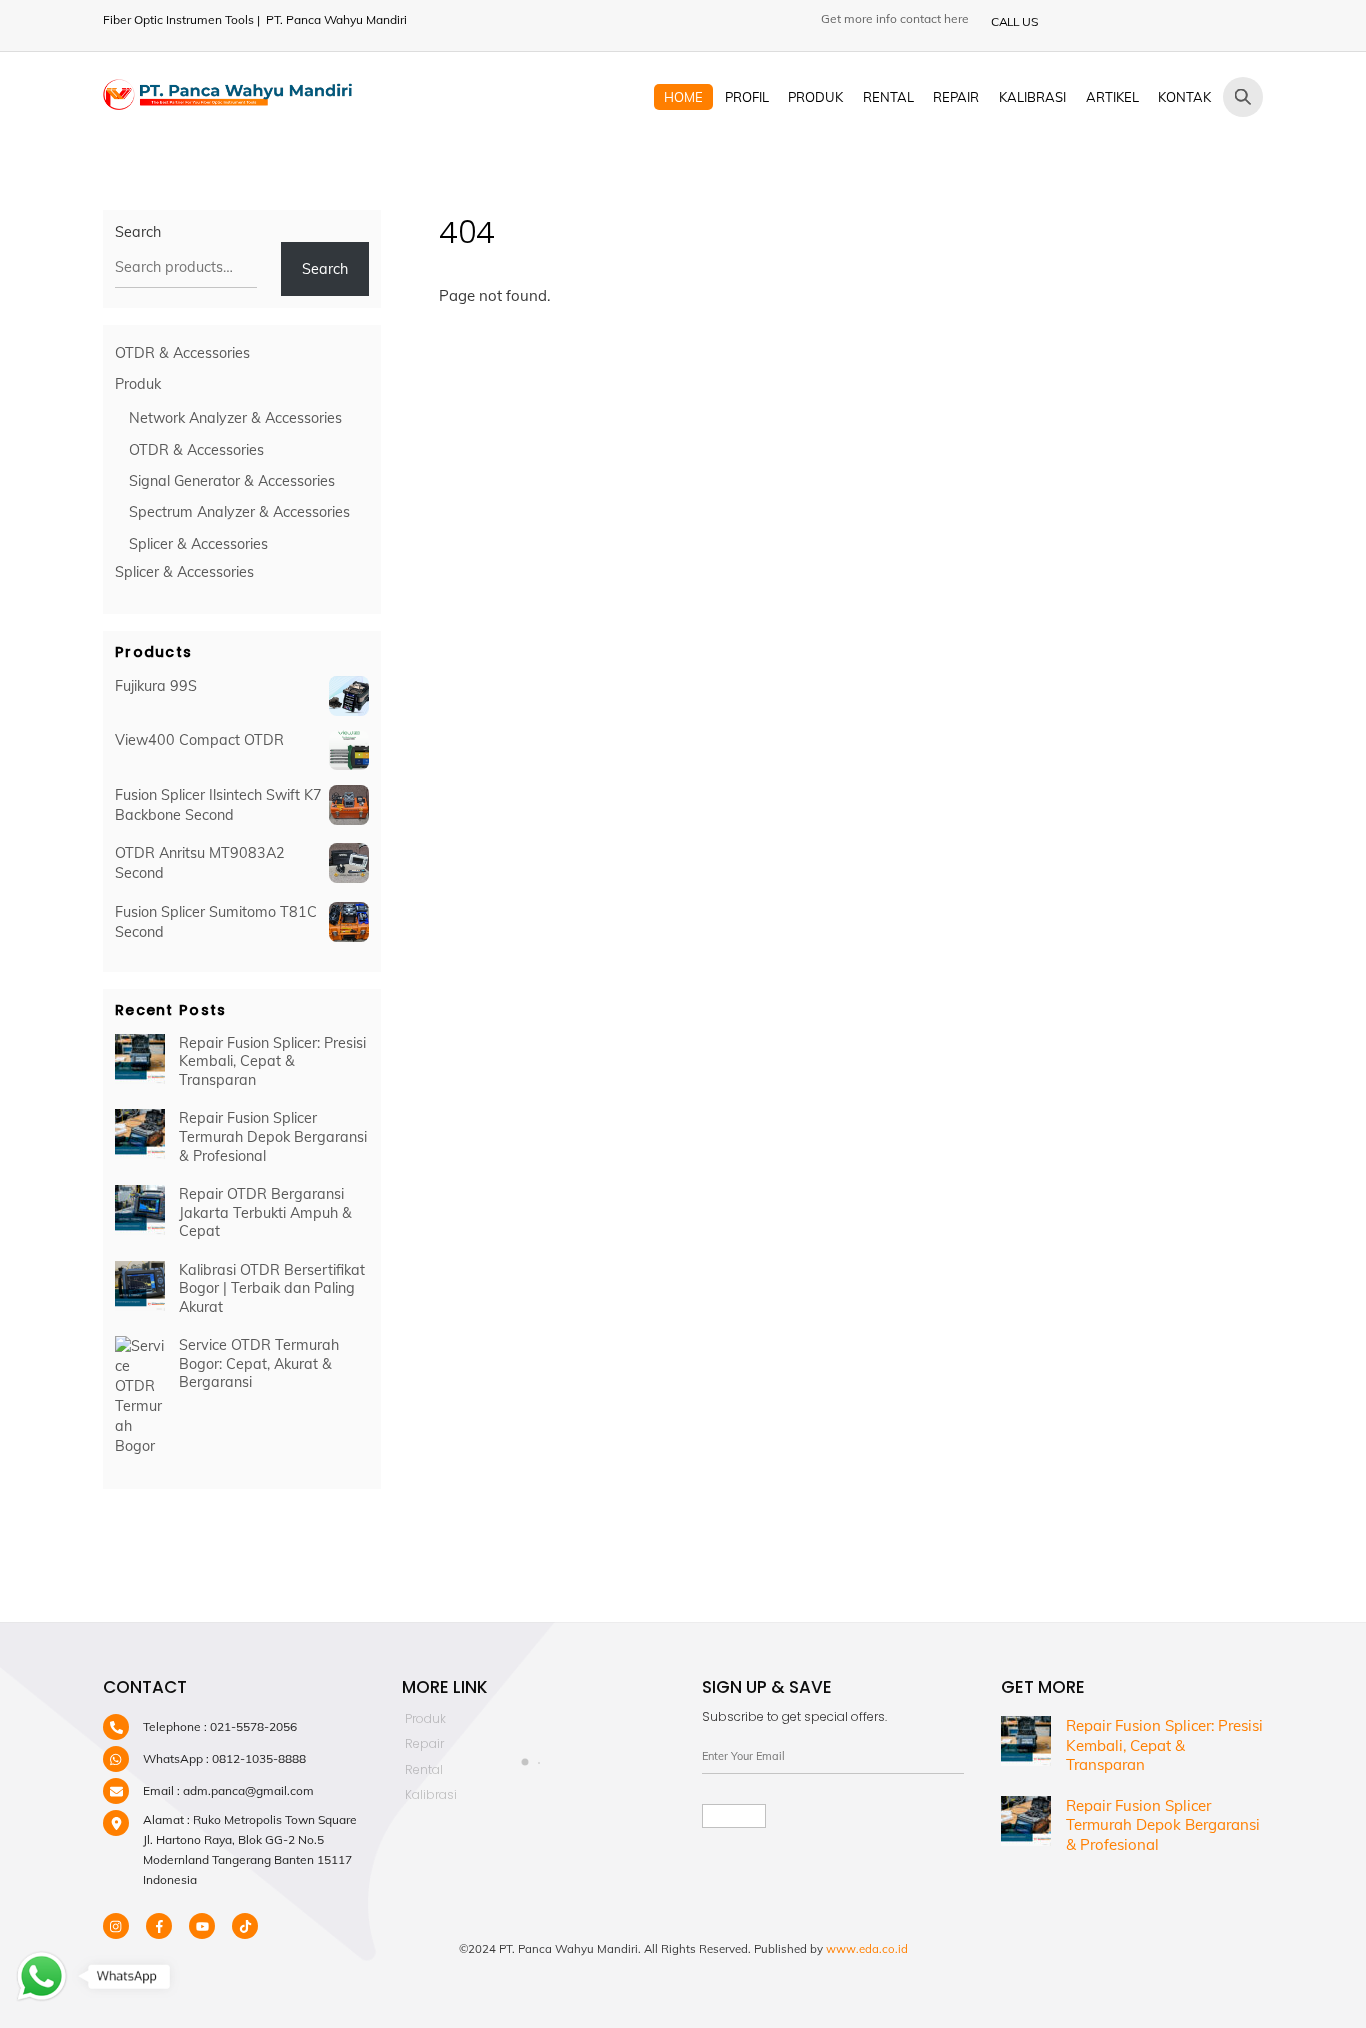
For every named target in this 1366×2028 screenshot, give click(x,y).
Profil (747, 97)
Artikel (1112, 97)
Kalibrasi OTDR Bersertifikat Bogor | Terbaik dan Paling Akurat (272, 1288)
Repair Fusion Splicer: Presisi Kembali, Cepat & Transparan (272, 1061)
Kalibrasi (1032, 97)
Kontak (1184, 97)
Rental (888, 97)
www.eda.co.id (867, 1948)
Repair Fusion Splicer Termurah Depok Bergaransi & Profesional (273, 1136)
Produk (815, 97)
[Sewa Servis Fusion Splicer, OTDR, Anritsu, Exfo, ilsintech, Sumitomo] (228, 101)
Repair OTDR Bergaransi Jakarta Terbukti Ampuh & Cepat (265, 1212)
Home (683, 97)
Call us (1014, 21)
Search (138, 232)
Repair (956, 97)
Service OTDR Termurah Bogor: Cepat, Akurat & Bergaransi (259, 1363)
